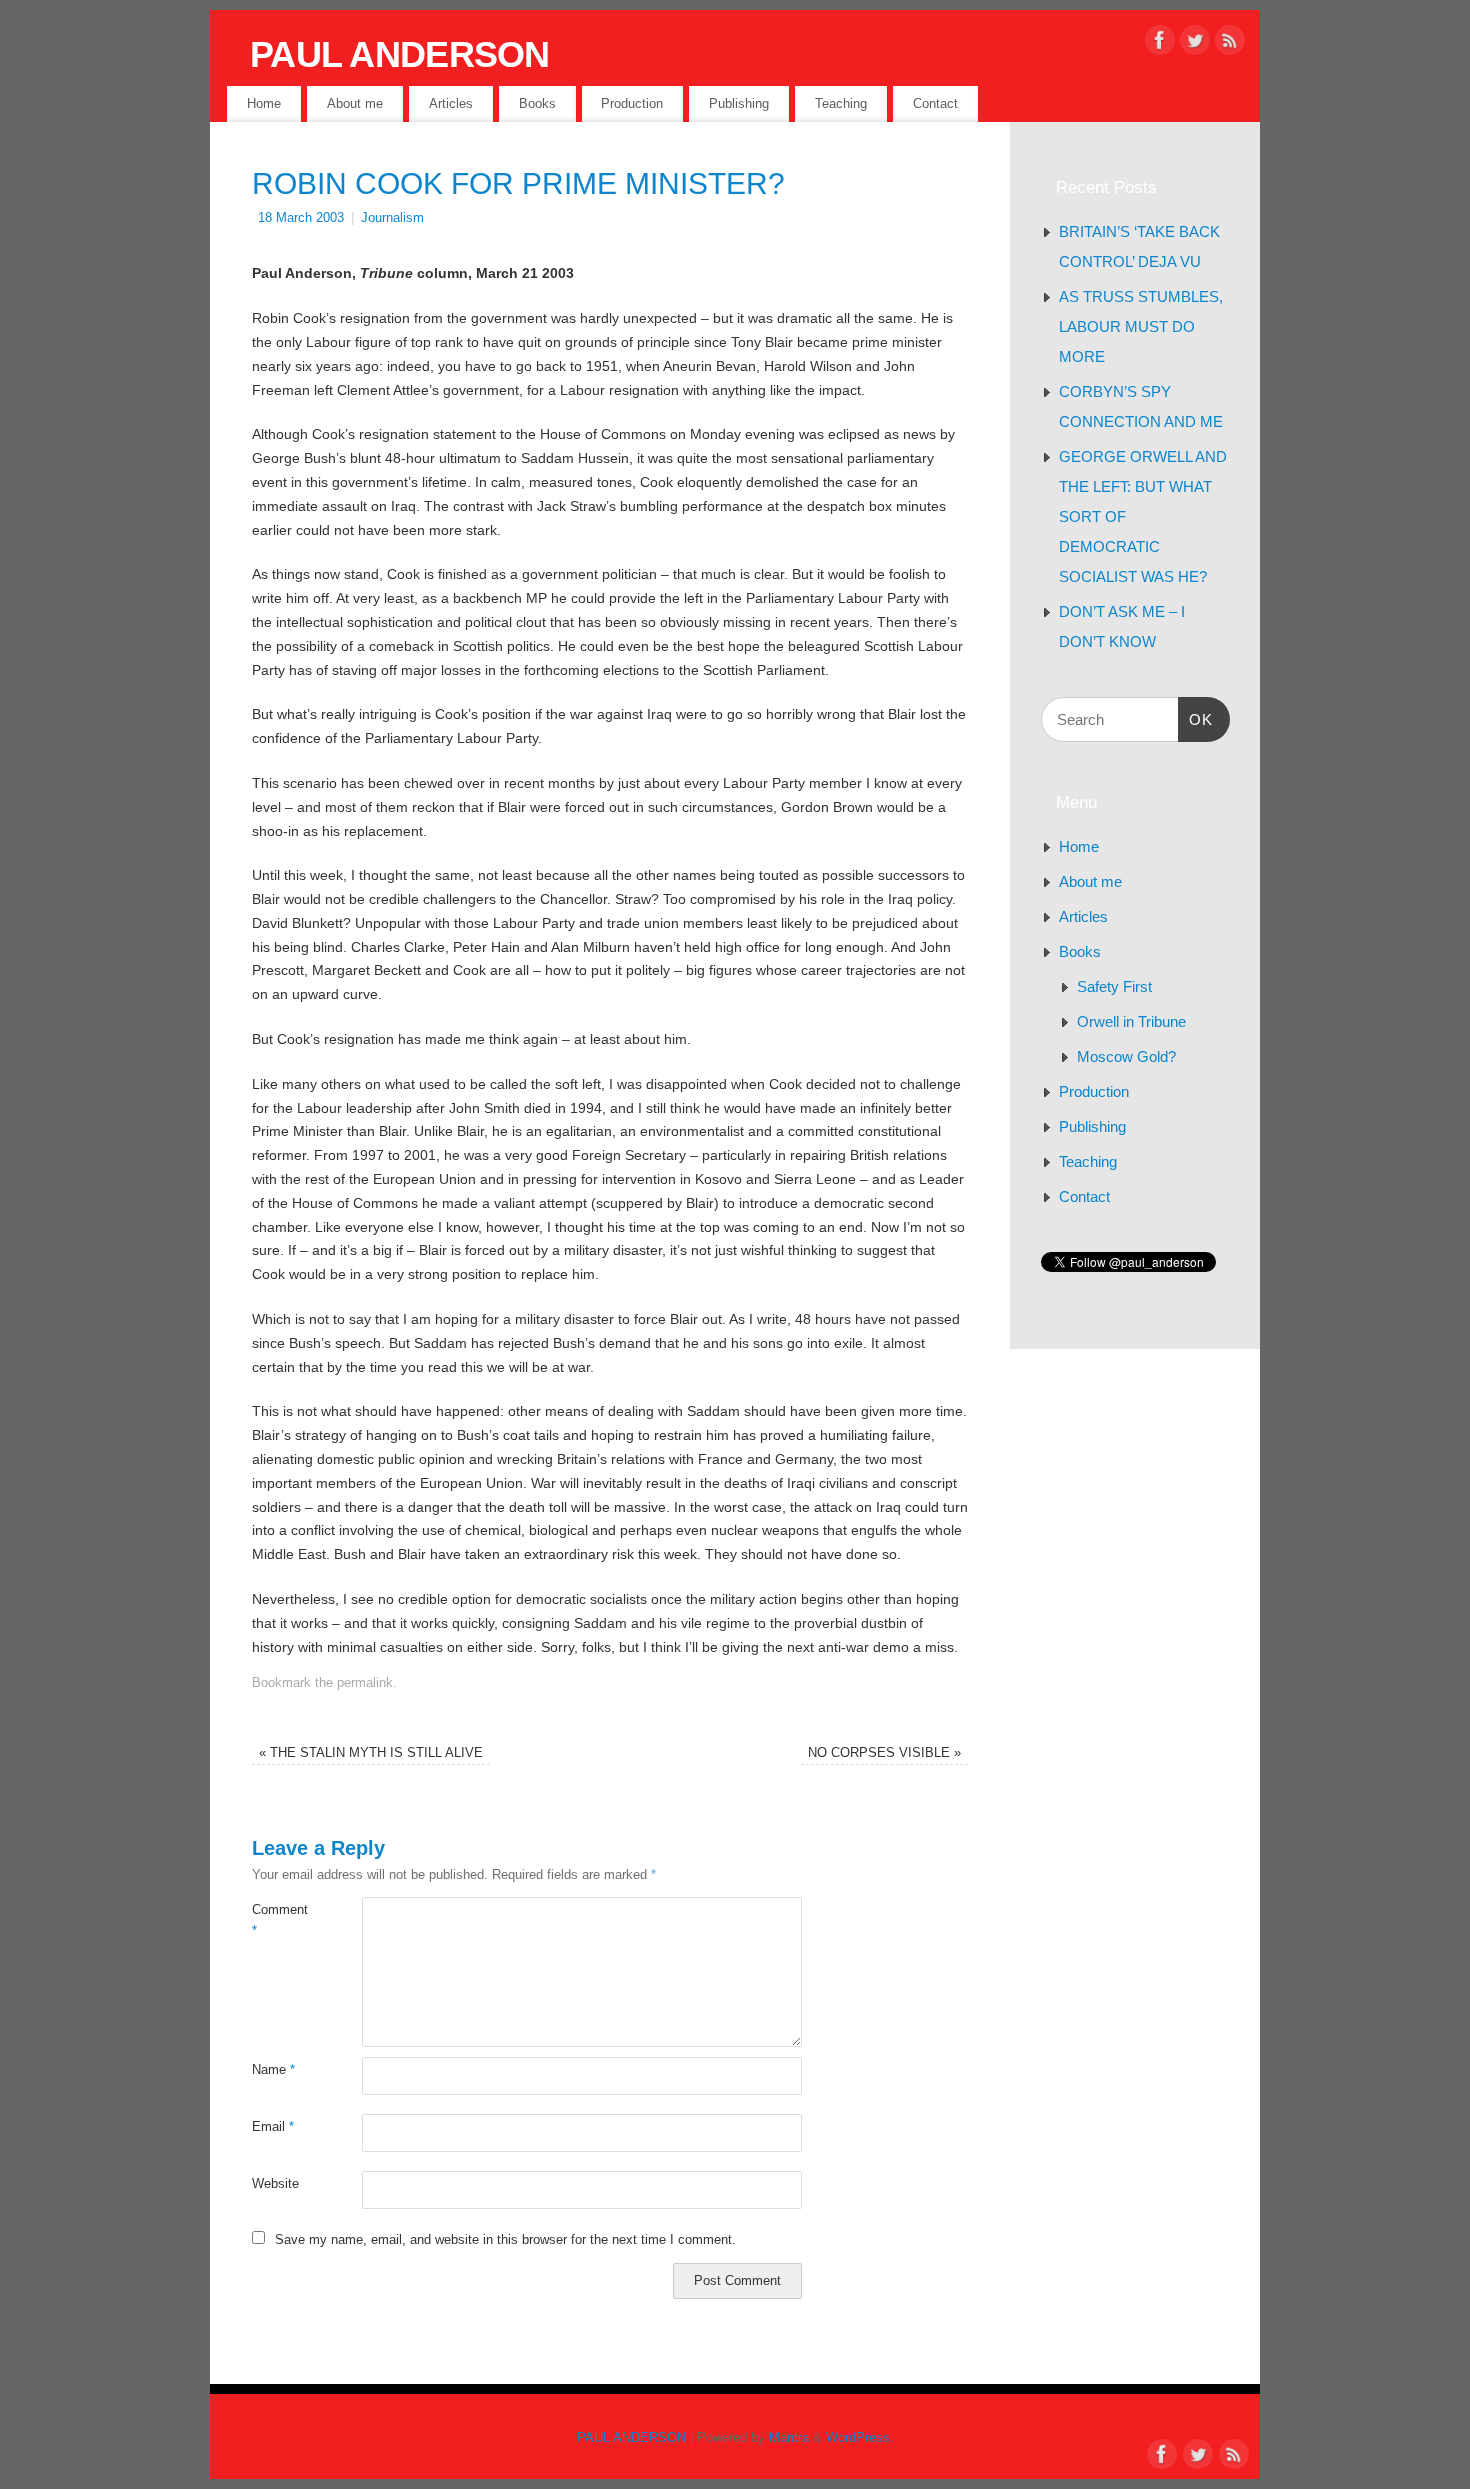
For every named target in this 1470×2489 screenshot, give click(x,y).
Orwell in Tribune (1131, 1021)
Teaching (841, 103)
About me (355, 103)
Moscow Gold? (1126, 1056)
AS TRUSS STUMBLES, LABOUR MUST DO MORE (1141, 326)
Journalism (392, 218)
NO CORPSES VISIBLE (884, 1753)
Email (273, 2127)
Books (537, 103)
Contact (935, 103)
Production (632, 103)
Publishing (739, 103)
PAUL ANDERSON (400, 54)
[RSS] (1230, 44)
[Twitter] (1195, 44)
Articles (451, 103)
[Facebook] (1160, 44)
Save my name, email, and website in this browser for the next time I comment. (505, 2240)
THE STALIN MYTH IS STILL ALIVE (371, 1753)
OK (1196, 719)
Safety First (1114, 986)
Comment (279, 1920)
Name (273, 2070)
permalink (365, 1683)
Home (264, 103)
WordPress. (860, 2438)
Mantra (789, 2438)
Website (275, 2184)
